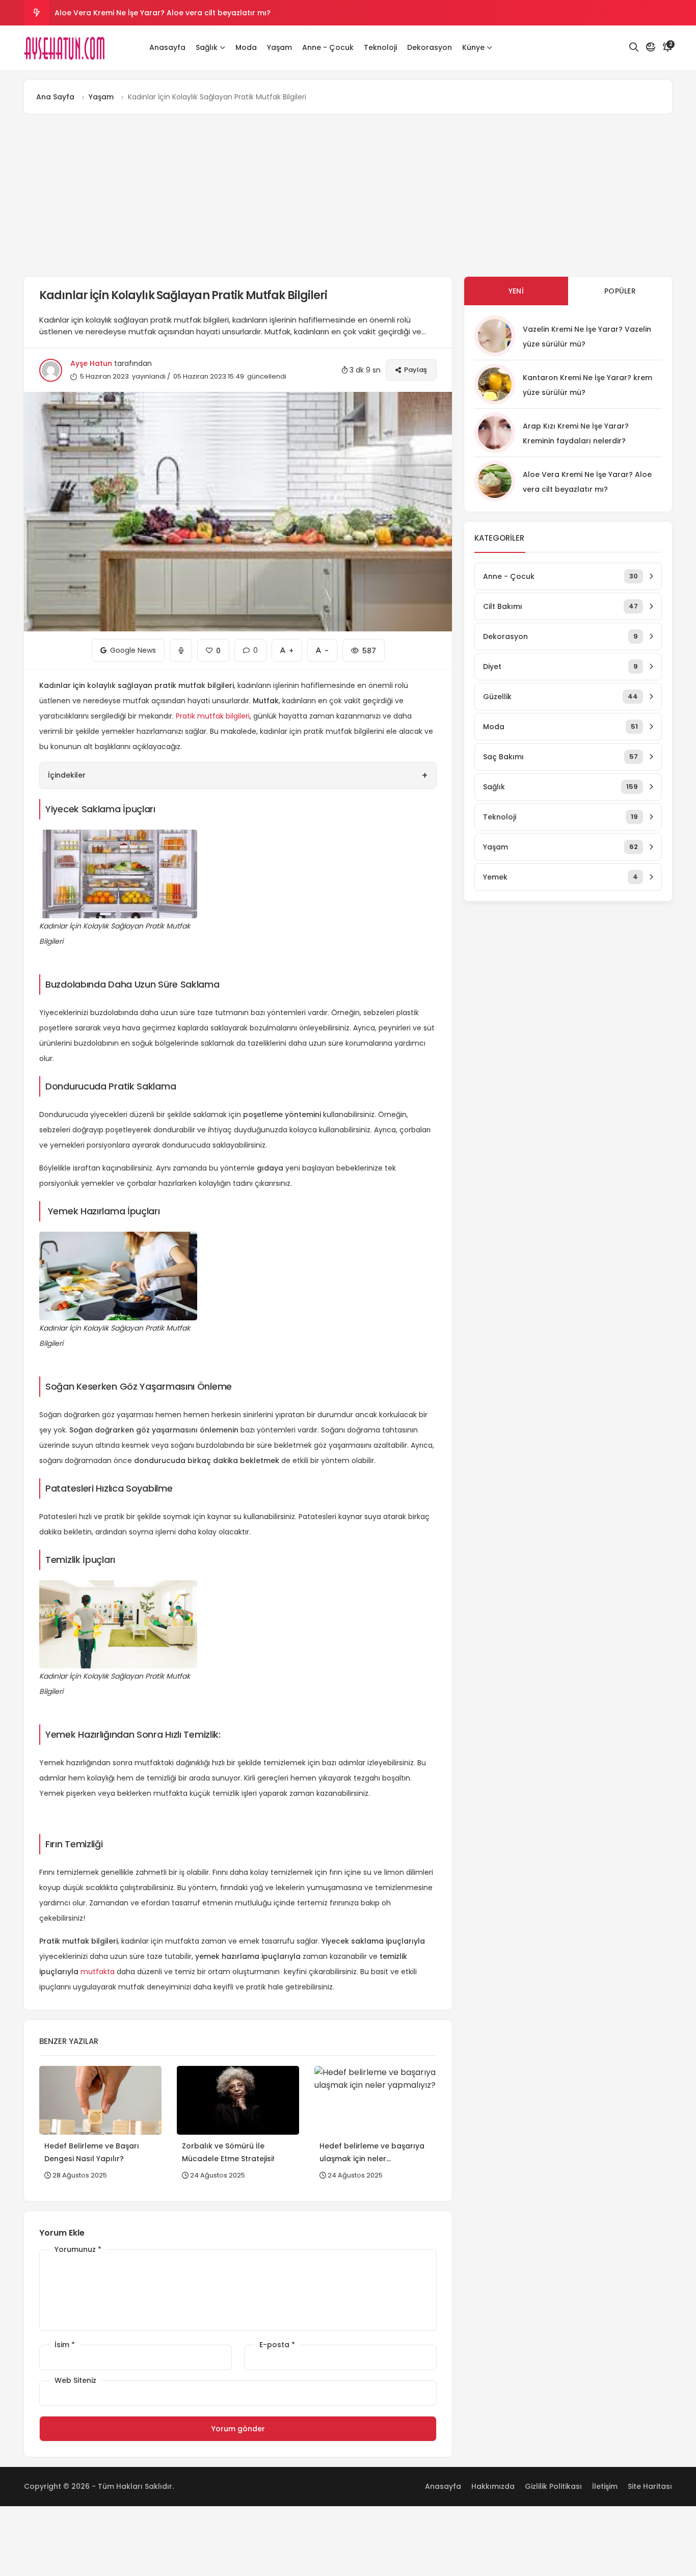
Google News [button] (128, 647)
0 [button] (250, 647)
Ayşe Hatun (91, 363)
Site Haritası (650, 2486)
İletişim (605, 2486)
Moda (246, 47)
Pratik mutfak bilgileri (213, 716)
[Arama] (634, 47)
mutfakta (98, 1972)
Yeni (516, 291)
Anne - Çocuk (328, 47)
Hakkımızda (493, 2486)
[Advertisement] (348, 195)
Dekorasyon (430, 47)
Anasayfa (167, 47)
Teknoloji (380, 47)
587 (364, 647)
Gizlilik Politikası (553, 2486)
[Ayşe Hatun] (65, 48)
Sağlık (207, 47)
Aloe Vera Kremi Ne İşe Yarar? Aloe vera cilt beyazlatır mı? (163, 13)
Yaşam (279, 47)
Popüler (620, 291)
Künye (473, 47)
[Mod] (651, 47)
